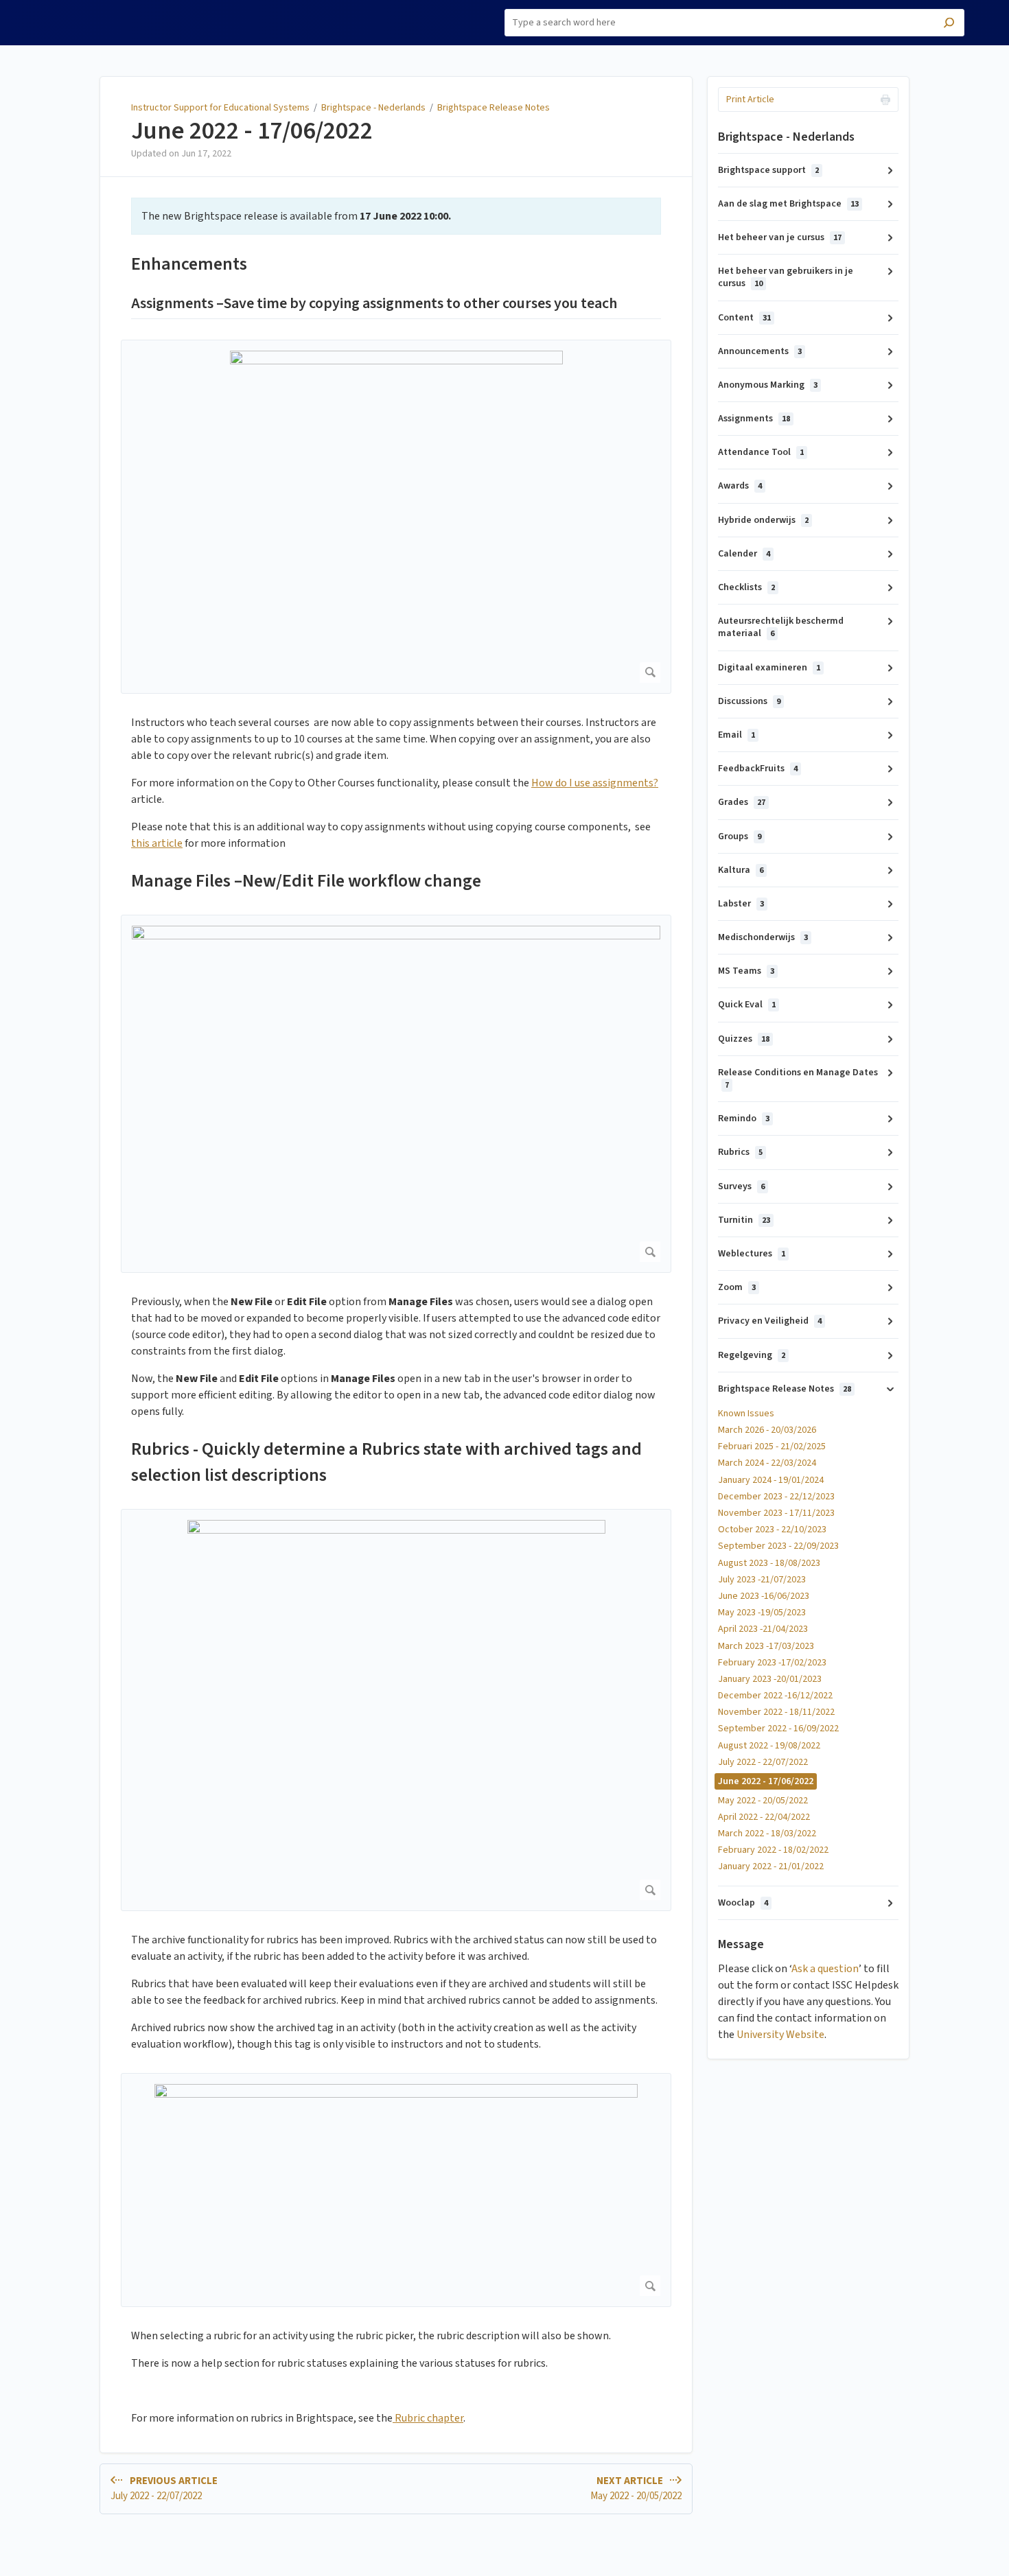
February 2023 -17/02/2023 (772, 1663)
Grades (742, 802)
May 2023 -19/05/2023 (762, 1613)
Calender (744, 554)
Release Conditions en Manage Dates (798, 1078)
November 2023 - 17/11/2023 (776, 1513)
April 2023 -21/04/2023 (763, 1629)
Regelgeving (752, 1355)
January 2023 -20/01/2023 (770, 1679)
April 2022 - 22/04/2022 (764, 1817)
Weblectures (752, 1254)
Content (744, 318)
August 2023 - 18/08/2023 (769, 1563)
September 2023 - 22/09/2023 (778, 1546)
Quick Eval (747, 1005)
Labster (741, 904)
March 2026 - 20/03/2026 (767, 1430)
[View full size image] (396, 517)
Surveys (741, 1186)
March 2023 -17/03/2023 (766, 1646)
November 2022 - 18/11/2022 (776, 1712)
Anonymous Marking (768, 385)
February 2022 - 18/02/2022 (773, 1850)
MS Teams (746, 971)
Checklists (746, 587)
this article (157, 843)
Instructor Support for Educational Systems (220, 108)
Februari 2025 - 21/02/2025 (772, 1447)
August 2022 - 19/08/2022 (769, 1746)
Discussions (749, 701)
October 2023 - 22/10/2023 (772, 1530)
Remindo (744, 1119)
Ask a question (825, 1969)
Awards (740, 486)
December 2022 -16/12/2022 (775, 1696)
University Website (780, 2035)
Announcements (760, 351)
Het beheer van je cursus (780, 237)
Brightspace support (768, 170)
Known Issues (746, 1414)
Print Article (750, 99)
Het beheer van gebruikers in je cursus (786, 277)
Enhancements (189, 264)
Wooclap (743, 1903)
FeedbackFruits (758, 769)
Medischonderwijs (763, 937)
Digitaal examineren (769, 668)
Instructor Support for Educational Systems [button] (99, 16)
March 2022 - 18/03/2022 (767, 1834)
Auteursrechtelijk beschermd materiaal (781, 627)
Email (737, 735)
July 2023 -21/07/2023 (762, 1580)
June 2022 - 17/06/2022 (252, 131)
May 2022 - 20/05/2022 (763, 1801)
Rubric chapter (428, 2418)
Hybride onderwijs (763, 520)
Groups (740, 836)
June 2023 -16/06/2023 (764, 1596)
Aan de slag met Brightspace (788, 204)
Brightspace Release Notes (494, 108)
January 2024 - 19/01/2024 (771, 1480)
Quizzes (744, 1039)
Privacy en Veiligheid (770, 1321)
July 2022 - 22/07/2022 (763, 1762)
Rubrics (740, 1152)
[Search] (949, 24)
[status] (396, 216)
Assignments (754, 419)
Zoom (737, 1287)
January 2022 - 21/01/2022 (771, 1866)
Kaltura (741, 870)
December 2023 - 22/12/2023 (776, 1497)
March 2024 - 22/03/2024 (767, 1463)
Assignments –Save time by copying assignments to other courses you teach (374, 304)
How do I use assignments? (595, 783)
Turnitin (744, 1220)
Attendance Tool (761, 452)
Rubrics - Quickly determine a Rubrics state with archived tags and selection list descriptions (386, 1462)
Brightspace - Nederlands (373, 108)
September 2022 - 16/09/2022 (778, 1729)
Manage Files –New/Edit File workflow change (306, 881)
